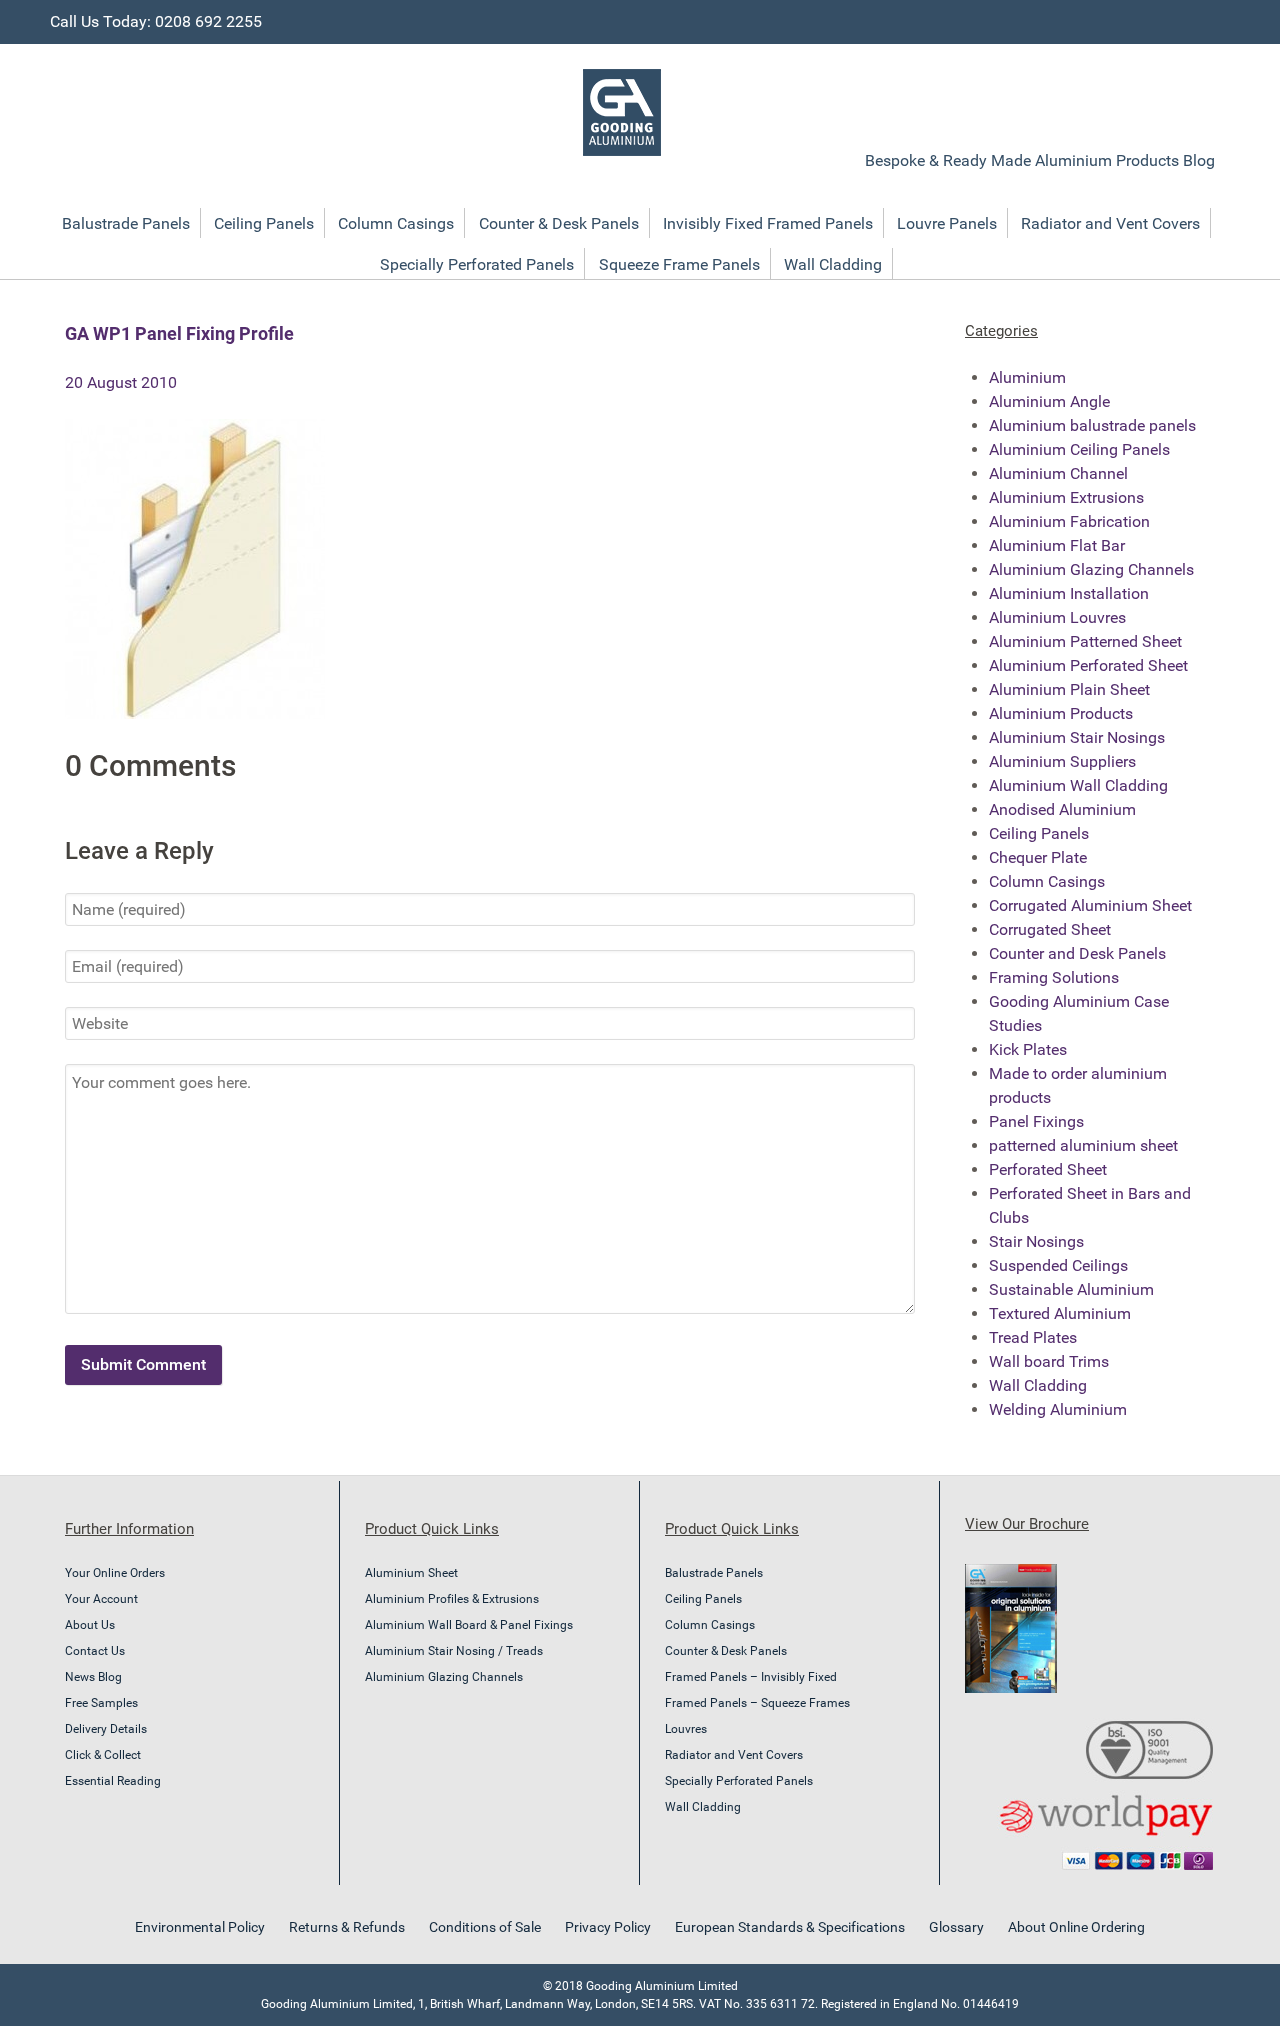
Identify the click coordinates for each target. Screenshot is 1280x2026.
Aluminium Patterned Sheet (1085, 641)
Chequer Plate (1038, 857)
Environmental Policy (200, 1927)
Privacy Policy (608, 1927)
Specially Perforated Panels (739, 1781)
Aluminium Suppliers (1062, 761)
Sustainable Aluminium (1071, 1289)
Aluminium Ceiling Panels (1079, 449)
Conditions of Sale (485, 1927)
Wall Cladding (1038, 1385)
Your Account (101, 1599)
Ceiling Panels (1039, 833)
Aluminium (1027, 377)
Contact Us (95, 1651)
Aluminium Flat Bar (1057, 545)
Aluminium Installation (1069, 593)
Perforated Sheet (1048, 1169)
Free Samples (101, 1703)
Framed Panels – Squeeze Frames (757, 1703)
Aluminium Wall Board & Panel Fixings (469, 1625)
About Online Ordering (1076, 1927)
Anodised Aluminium (1062, 809)
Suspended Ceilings (1058, 1265)
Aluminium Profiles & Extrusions (452, 1599)
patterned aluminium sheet (1083, 1145)
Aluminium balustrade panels (1092, 425)
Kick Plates (1028, 1049)
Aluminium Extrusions (1066, 497)
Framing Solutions (1054, 977)
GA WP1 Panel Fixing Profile (179, 333)
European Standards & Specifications (790, 1927)
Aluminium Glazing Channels (1091, 569)
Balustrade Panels (714, 1573)
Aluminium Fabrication (1069, 521)
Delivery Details (106, 1729)
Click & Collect (103, 1755)
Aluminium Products (1061, 713)
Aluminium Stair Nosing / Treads (454, 1651)
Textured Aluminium (1060, 1313)
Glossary (956, 1927)
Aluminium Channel (1058, 473)
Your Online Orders (115, 1573)
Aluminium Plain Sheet (1069, 689)
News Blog (93, 1677)
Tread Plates (1033, 1337)
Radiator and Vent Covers (734, 1755)
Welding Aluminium (1058, 1409)
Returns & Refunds (347, 1927)
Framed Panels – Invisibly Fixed (751, 1677)
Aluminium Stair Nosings (1077, 737)
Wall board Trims (1049, 1361)
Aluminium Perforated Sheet (1088, 665)
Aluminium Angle (1049, 401)
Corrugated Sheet (1050, 929)
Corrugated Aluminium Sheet (1090, 905)
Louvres (686, 1729)
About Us (90, 1625)
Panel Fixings (1036, 1121)
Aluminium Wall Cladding (1078, 785)
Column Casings (1047, 881)
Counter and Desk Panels (1077, 953)
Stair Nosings (1036, 1241)
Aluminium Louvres (1057, 617)
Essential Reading (113, 1781)
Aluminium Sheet (411, 1573)
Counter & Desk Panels (726, 1651)
